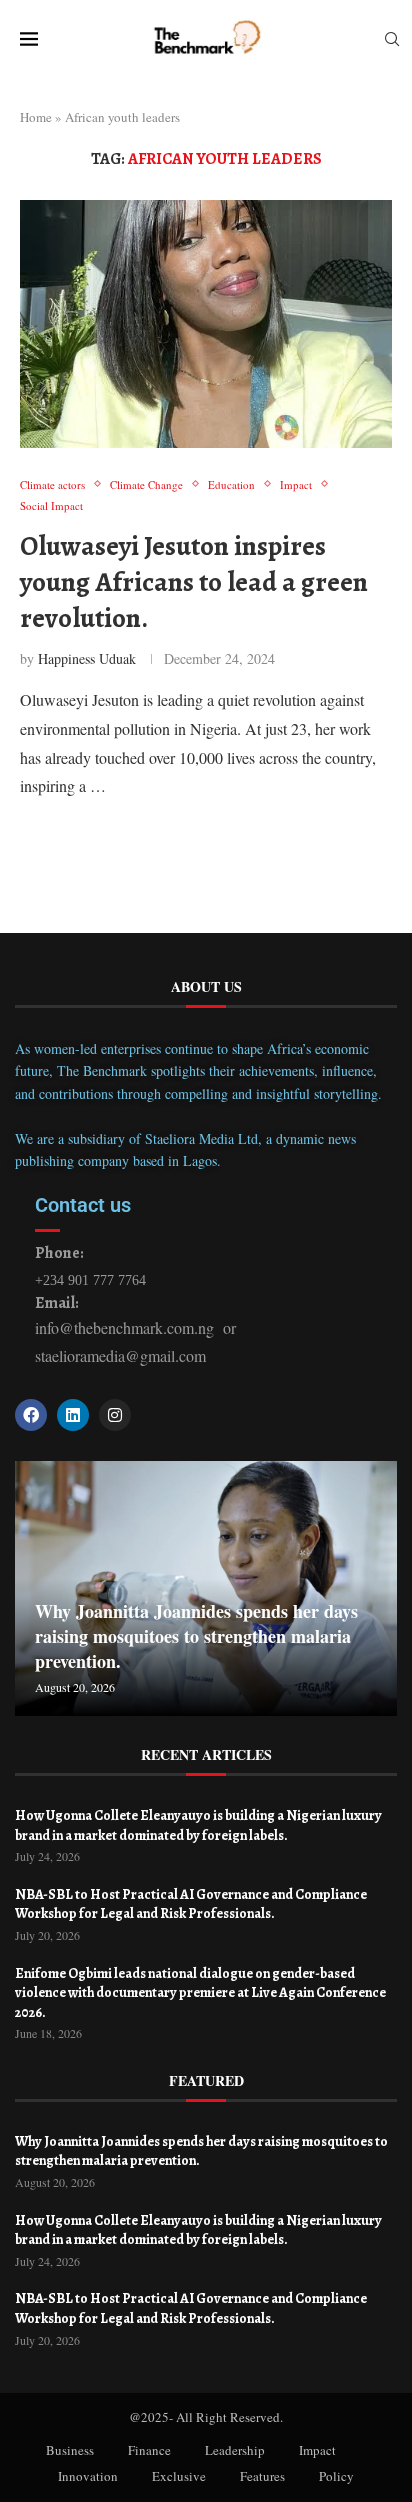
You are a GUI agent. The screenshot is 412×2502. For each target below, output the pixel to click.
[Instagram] (115, 1415)
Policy (336, 2476)
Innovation (88, 2476)
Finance (149, 2450)
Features (262, 2476)
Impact (317, 2450)
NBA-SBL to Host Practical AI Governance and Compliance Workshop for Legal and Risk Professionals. (191, 1904)
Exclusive (179, 2476)
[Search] (392, 41)
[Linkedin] (73, 1415)
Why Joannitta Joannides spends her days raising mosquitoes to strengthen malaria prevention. (196, 1636)
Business (70, 2450)
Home (36, 117)
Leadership (235, 2450)
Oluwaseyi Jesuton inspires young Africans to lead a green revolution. (194, 582)
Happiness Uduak (87, 658)
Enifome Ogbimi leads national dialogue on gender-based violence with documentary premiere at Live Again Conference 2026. (200, 1993)
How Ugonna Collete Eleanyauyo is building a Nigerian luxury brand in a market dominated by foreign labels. (198, 1825)
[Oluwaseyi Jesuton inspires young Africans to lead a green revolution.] (206, 324)
